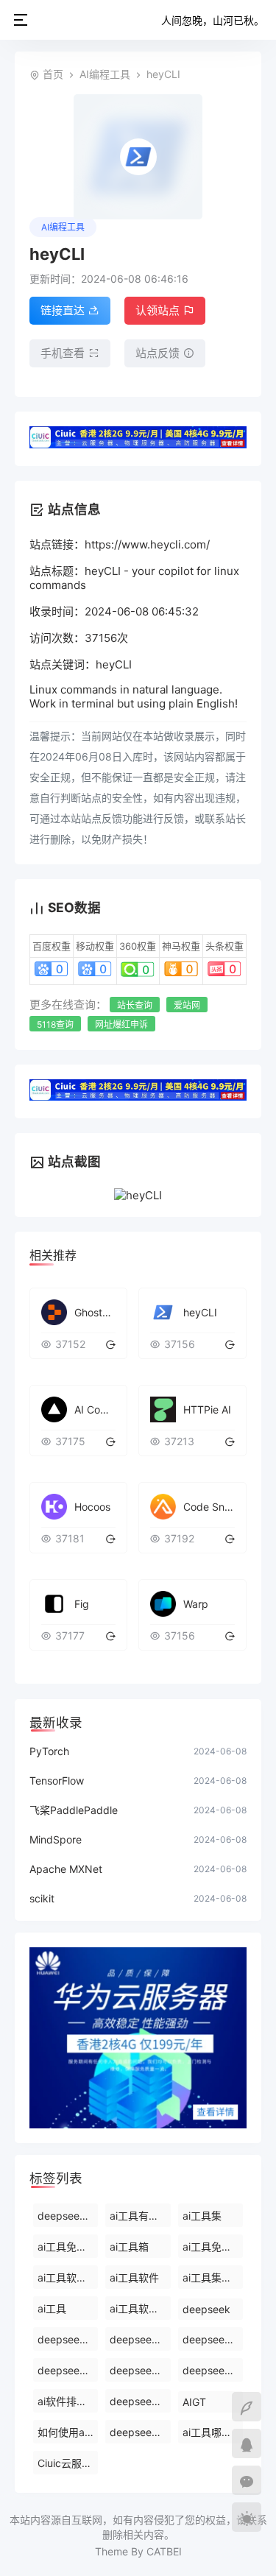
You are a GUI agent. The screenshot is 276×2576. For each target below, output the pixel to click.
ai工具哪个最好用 (213, 2432)
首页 (53, 74)
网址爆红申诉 (121, 1024)
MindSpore (56, 1839)
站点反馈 (158, 353)
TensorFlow (57, 1781)
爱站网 (187, 1005)
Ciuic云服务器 (68, 2463)
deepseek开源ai (213, 2339)
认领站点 (158, 310)
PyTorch (49, 1751)
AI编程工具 (105, 74)
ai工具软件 (134, 2277)
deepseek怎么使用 (140, 2370)
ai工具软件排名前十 (140, 2308)
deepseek (206, 2309)
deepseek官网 (140, 2432)
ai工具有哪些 (139, 2216)
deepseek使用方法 (68, 2339)
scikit (42, 1898)
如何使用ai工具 (68, 2432)
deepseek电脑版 (213, 2370)
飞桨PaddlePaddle (74, 1810)
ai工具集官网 (212, 2277)
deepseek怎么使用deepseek (140, 2339)
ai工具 (52, 2308)
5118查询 (55, 1024)
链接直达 (63, 310)
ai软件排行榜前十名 (68, 2401)
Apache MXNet (66, 1869)
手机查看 (63, 353)
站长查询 (135, 1005)
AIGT (194, 2402)
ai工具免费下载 (213, 2247)
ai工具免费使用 (68, 2247)
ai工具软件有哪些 (68, 2277)
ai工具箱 (129, 2247)
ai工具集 (202, 2216)
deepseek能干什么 (68, 2216)
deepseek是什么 (140, 2401)
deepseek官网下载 (68, 2370)
